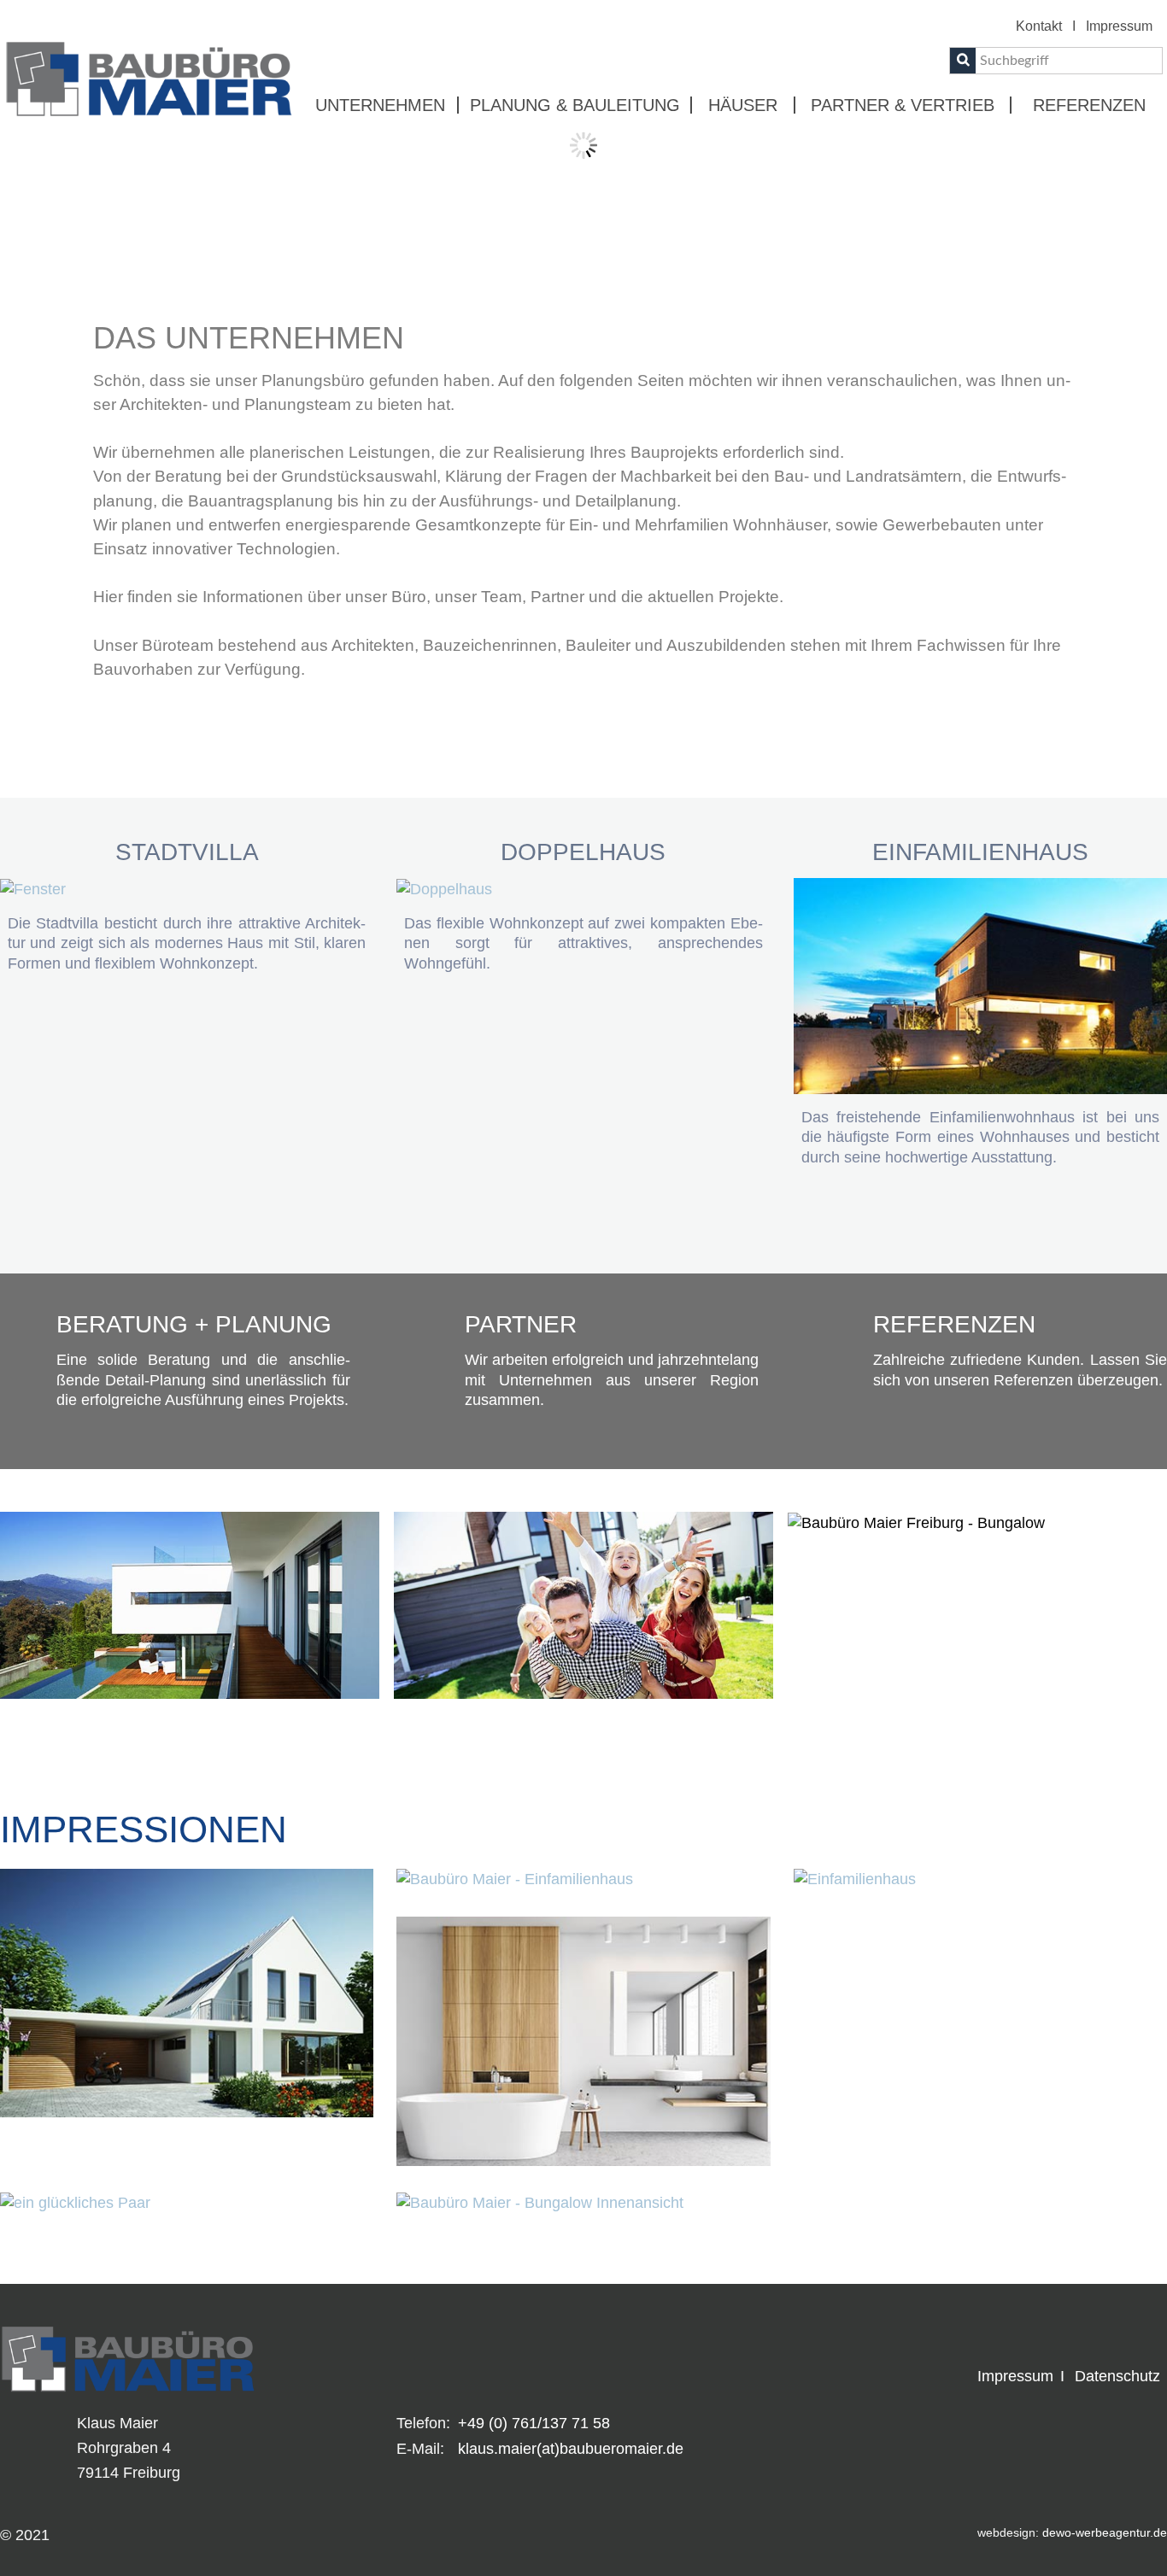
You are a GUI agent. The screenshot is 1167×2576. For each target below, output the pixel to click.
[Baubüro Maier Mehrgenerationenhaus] (187, 1992)
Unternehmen (380, 105)
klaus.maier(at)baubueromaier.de (571, 2449)
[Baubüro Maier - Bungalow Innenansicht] (540, 2203)
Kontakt (1039, 26)
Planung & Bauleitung (575, 105)
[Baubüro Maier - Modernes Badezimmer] (583, 2040)
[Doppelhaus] (444, 888)
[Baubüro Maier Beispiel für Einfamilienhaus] (515, 1879)
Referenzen (1089, 105)
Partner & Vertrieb (903, 105)
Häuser (743, 105)
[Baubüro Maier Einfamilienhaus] (855, 1879)
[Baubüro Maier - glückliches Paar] (75, 2203)
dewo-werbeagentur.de (1105, 2532)
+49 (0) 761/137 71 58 (534, 2423)
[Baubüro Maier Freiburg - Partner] (733, 1421)
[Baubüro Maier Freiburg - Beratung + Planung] (324, 1421)
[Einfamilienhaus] (980, 985)
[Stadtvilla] (33, 888)
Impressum (1119, 26)
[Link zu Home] (149, 79)
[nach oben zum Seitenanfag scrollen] (1144, 520)
